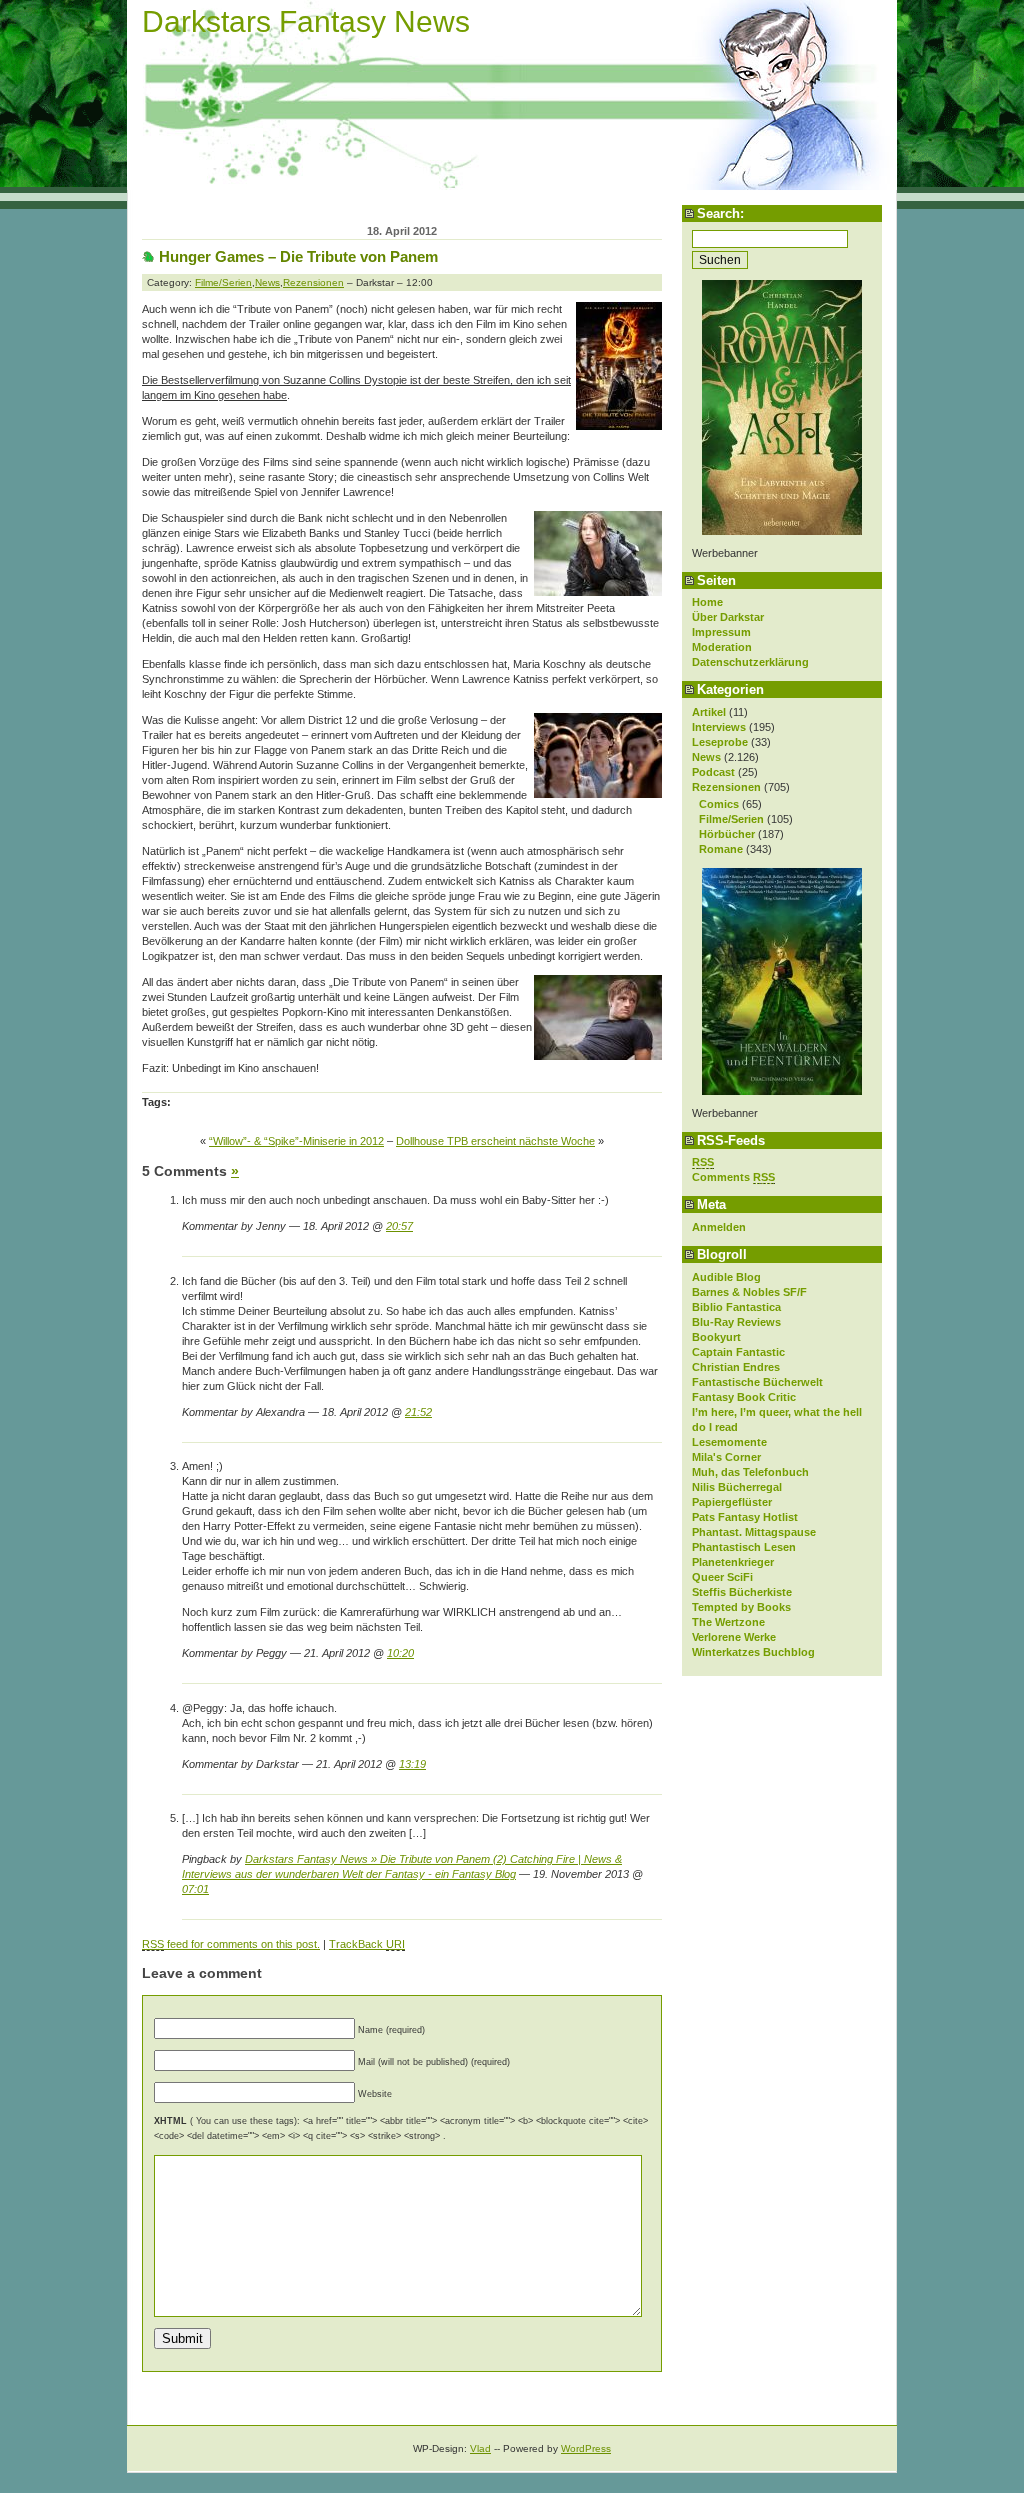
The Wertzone (728, 1622)
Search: (720, 213)
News (706, 757)
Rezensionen (726, 787)
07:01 (195, 1889)
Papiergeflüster (732, 1502)
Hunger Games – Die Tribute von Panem (298, 256)
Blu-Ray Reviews (736, 1322)
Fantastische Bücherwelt (757, 1382)
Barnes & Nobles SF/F (749, 1292)
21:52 (418, 1412)
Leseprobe (720, 742)
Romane (721, 849)
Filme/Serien (731, 819)
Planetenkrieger (733, 1562)
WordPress (586, 2448)
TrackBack (367, 1944)
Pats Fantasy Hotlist (745, 1517)
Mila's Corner (726, 1457)
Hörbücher (727, 834)
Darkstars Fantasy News (306, 21)
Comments (733, 1177)
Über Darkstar (728, 617)
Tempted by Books (741, 1607)
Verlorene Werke (734, 1637)
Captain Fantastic (738, 1352)
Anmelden (719, 1227)
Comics (719, 804)
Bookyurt (716, 1337)
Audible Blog (726, 1277)
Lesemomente (729, 1442)
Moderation (722, 647)
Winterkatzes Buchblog (753, 1652)
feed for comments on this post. (231, 1944)
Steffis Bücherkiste (742, 1592)
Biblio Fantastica (736, 1307)
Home (707, 602)
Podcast (713, 772)
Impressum (721, 632)
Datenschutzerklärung (750, 662)
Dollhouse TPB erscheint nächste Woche (495, 1141)
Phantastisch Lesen (744, 1547)
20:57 (399, 1226)
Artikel (709, 712)
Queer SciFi (722, 1577)
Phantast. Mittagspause (754, 1532)
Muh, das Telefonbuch (750, 1472)
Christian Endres (736, 1367)
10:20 (400, 1653)
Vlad (480, 2448)
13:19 (412, 1764)
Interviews (719, 727)
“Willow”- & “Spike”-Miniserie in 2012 (296, 1141)
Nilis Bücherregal (737, 1487)
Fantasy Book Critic (744, 1397)
